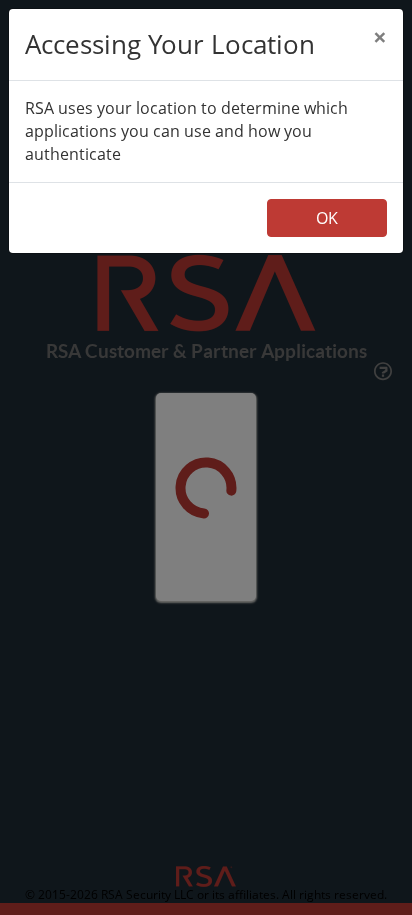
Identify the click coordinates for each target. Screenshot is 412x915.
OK (327, 218)
